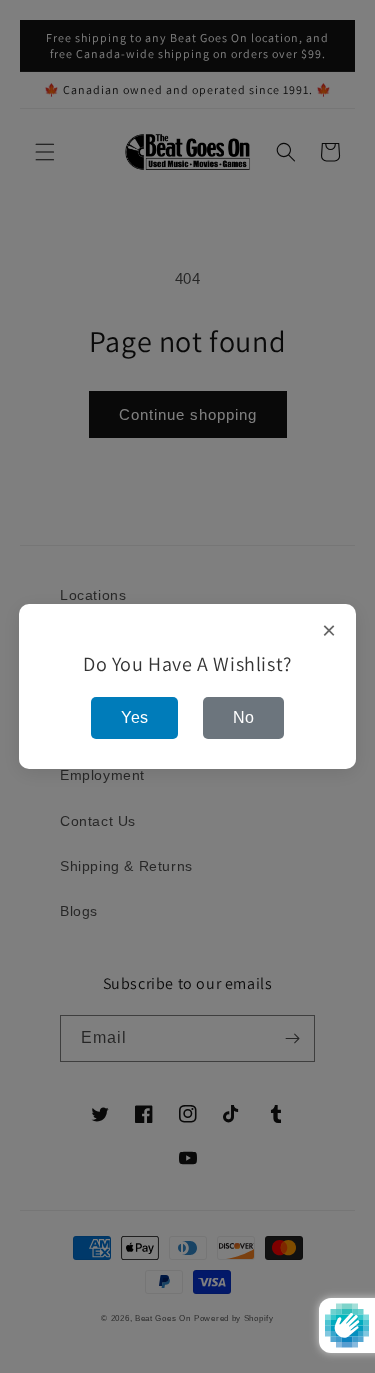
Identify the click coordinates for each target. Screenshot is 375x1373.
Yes (134, 717)
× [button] (329, 631)
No (243, 717)
